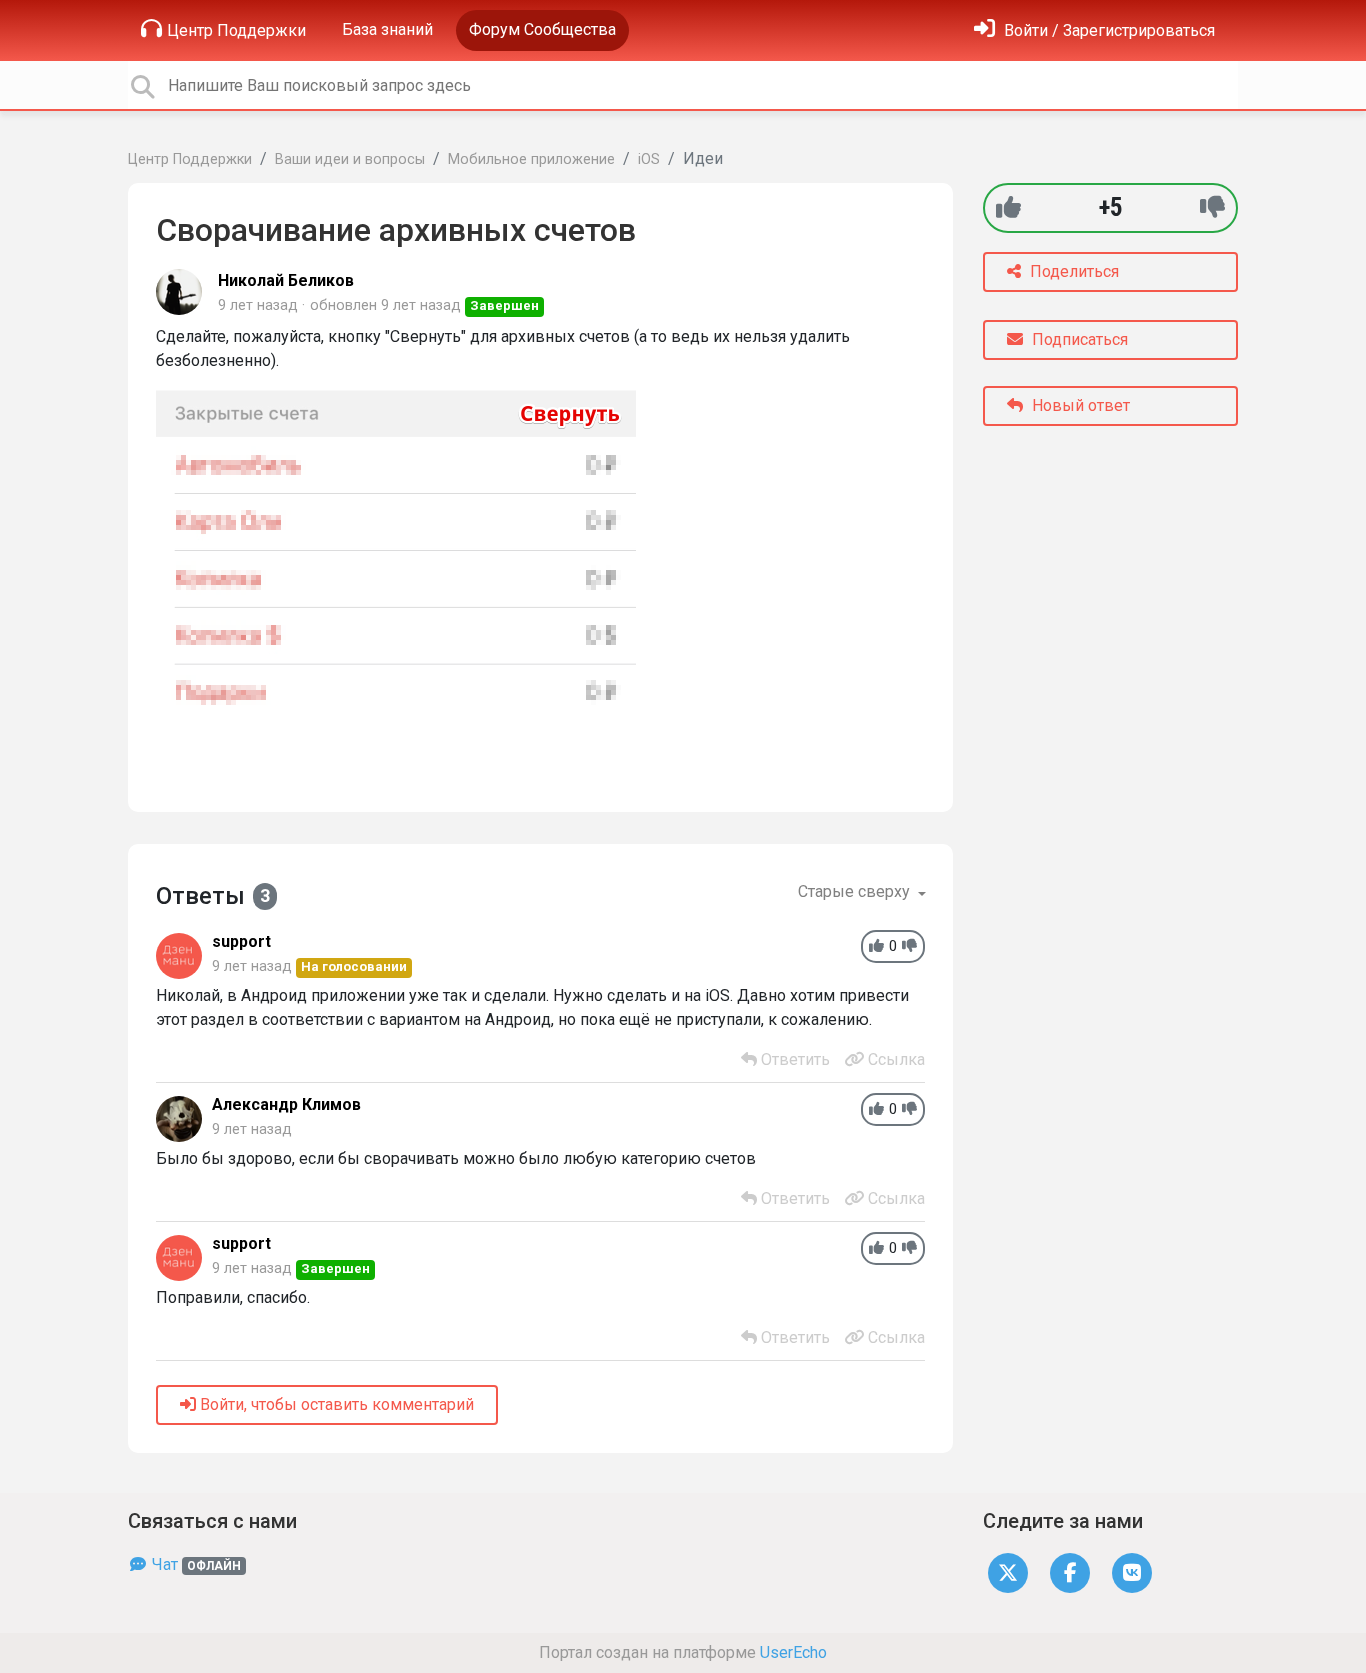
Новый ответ (1079, 405)
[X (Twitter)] (1008, 1572)
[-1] (1212, 207)
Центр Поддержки (236, 30)
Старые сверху (856, 891)
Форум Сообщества (542, 29)
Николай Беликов (286, 280)
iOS (649, 159)
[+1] (1008, 207)
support (241, 941)
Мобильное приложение (531, 159)
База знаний (387, 29)
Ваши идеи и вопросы (350, 159)
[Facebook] (1070, 1572)
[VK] (1132, 1572)
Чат (194, 1564)
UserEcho (793, 1652)
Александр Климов (286, 1104)
